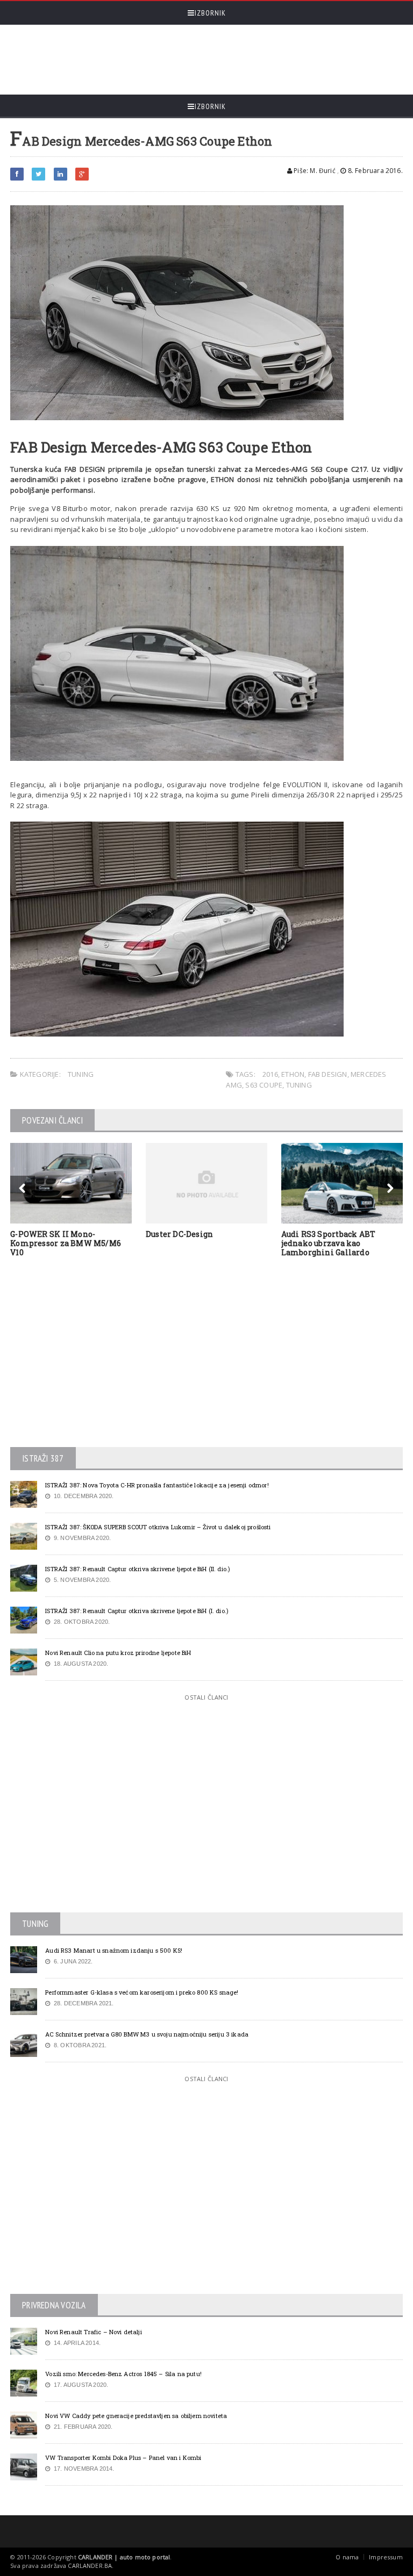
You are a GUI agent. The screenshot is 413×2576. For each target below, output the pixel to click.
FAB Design (328, 1074)
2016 (270, 1074)
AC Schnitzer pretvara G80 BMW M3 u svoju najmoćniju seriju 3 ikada (147, 2034)
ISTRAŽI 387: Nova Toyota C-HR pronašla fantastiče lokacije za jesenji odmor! (157, 1485)
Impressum (386, 2557)
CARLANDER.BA (90, 2566)
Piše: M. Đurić (314, 171)
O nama (347, 2557)
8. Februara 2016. (374, 171)
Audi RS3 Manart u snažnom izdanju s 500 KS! (114, 1950)
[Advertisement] (206, 60)
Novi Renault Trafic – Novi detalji (94, 2332)
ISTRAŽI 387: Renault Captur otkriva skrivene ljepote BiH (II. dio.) (138, 1569)
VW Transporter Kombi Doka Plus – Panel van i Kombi (123, 2458)
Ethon (293, 1074)
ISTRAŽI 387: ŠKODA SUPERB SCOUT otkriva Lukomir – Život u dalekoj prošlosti (158, 1527)
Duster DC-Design (179, 1234)
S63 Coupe (264, 1085)
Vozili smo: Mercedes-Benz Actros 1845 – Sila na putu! (123, 2374)
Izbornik (210, 13)
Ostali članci (206, 1697)
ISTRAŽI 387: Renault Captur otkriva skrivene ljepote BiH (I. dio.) (137, 1611)
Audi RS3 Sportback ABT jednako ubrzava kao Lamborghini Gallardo (329, 1243)
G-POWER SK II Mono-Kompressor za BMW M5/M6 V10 (66, 1243)
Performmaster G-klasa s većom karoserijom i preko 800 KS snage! (142, 1992)
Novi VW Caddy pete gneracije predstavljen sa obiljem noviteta (136, 2416)
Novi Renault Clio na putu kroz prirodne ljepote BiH (118, 1653)
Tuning (81, 1074)
